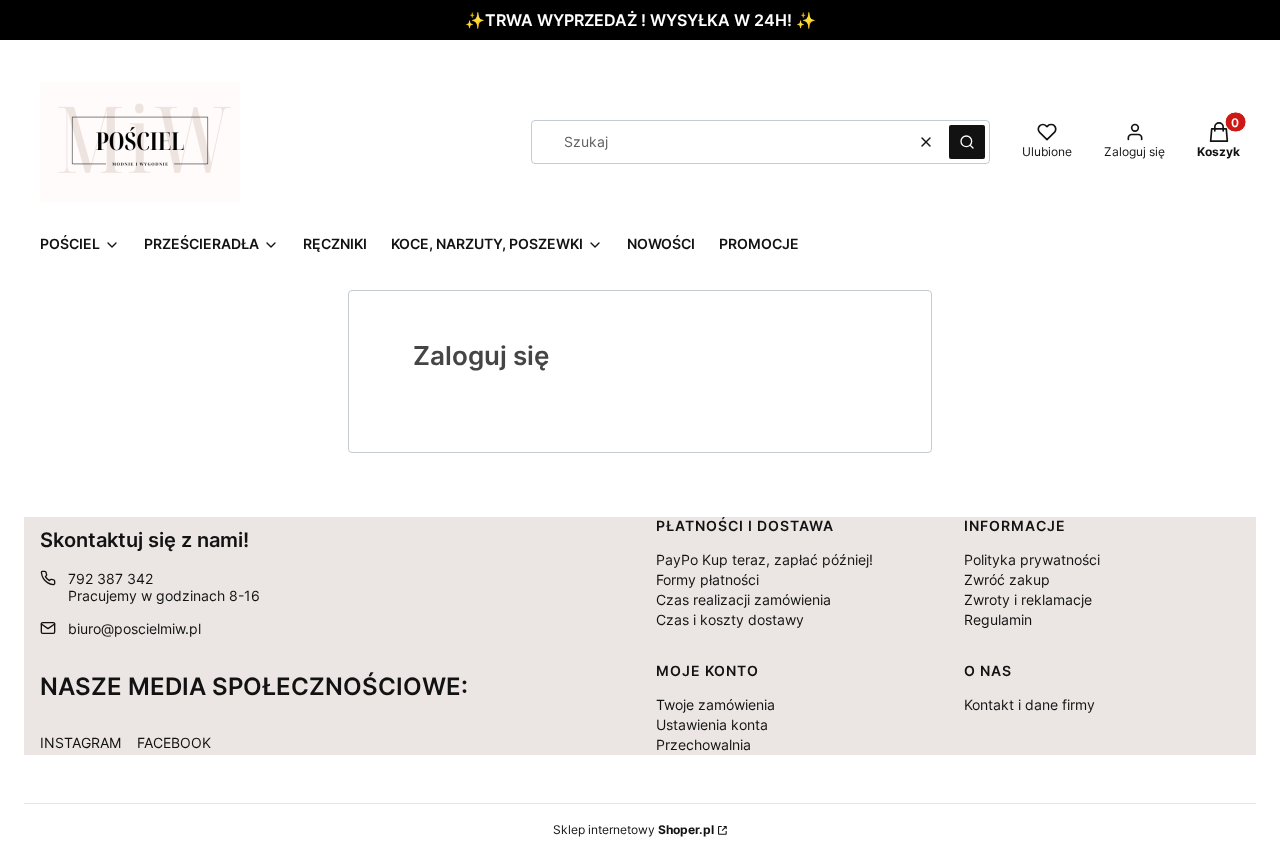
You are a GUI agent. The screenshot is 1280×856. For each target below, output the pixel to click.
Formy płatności (707, 579)
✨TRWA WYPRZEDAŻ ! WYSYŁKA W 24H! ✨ (640, 20)
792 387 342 (110, 578)
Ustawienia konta (712, 724)
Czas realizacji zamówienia (743, 599)
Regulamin (998, 619)
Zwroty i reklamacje (1028, 599)
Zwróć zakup (1007, 579)
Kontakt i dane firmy (1029, 704)
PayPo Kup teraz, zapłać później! (764, 559)
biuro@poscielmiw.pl (134, 628)
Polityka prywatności (1032, 559)
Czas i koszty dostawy (730, 619)
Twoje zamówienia (715, 704)
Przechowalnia (703, 744)
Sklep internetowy (633, 829)
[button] (967, 142)
